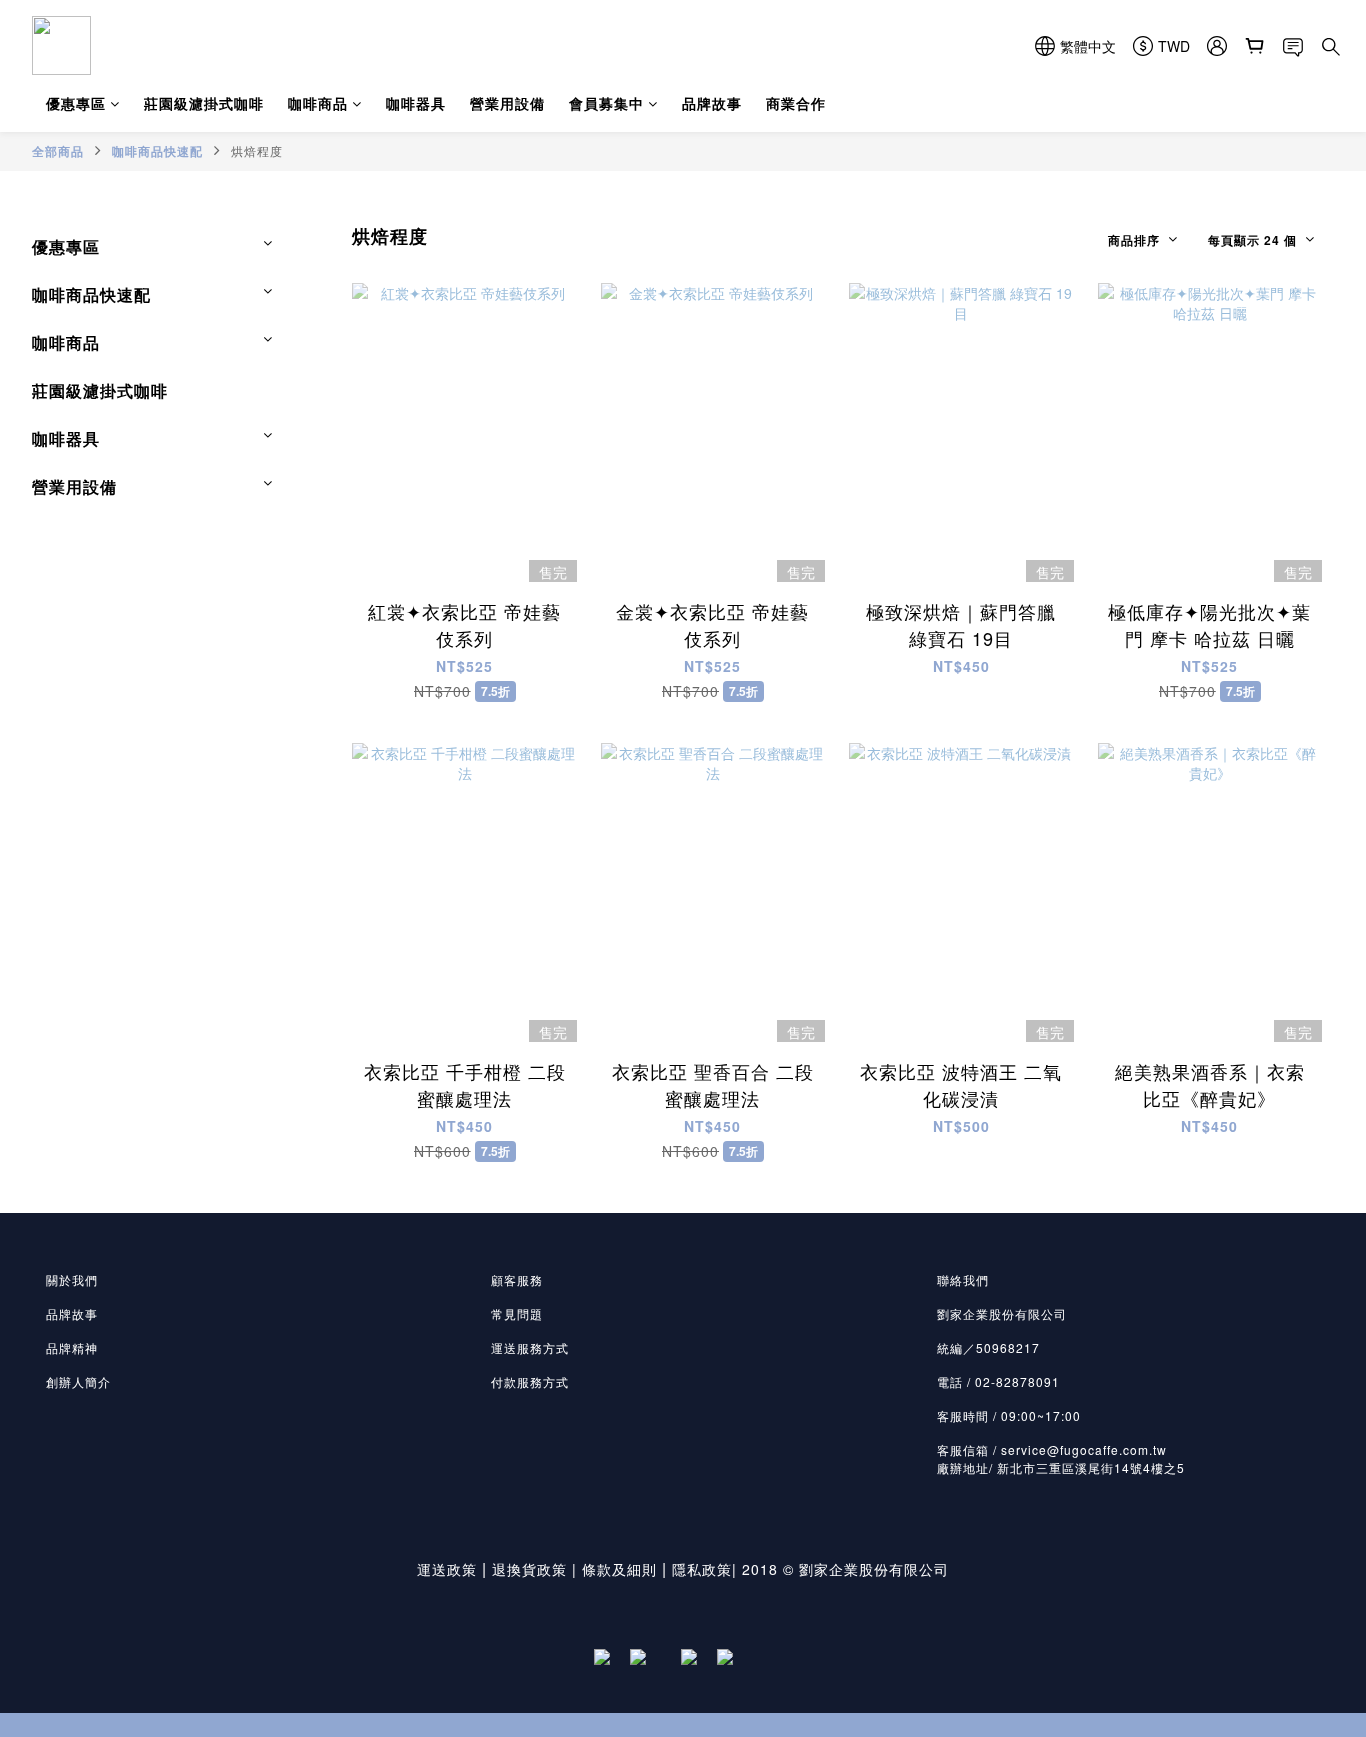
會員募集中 (606, 103)
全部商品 (58, 151)
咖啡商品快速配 (157, 151)
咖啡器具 (416, 103)
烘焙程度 (257, 150)
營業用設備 (507, 103)
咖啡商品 (318, 103)
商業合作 (796, 103)
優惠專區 (76, 103)
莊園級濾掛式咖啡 (204, 103)
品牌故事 (712, 103)
